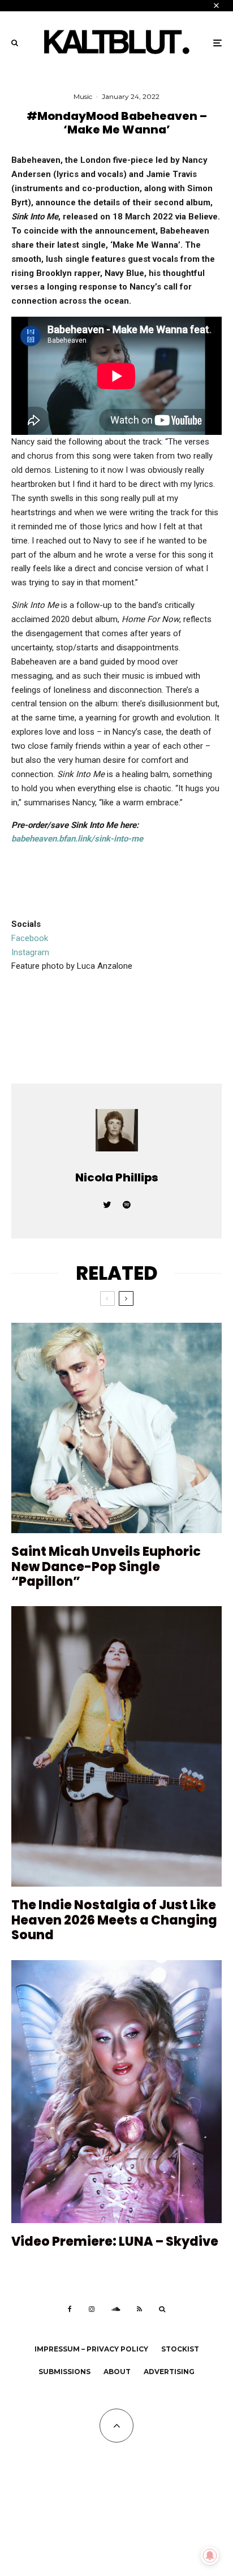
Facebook (30, 938)
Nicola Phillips (117, 1177)
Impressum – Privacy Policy (91, 2349)
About (117, 2372)
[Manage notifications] (210, 2556)
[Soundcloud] (116, 2309)
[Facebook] (70, 2309)
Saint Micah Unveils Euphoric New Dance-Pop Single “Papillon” (106, 1567)
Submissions (64, 2372)
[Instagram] (92, 2309)
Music (83, 96)
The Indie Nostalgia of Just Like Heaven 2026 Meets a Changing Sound (114, 1920)
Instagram (30, 952)
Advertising (169, 2372)
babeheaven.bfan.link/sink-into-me (77, 839)
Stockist (180, 2349)
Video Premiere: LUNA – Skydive (115, 2242)
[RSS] (139, 2309)
